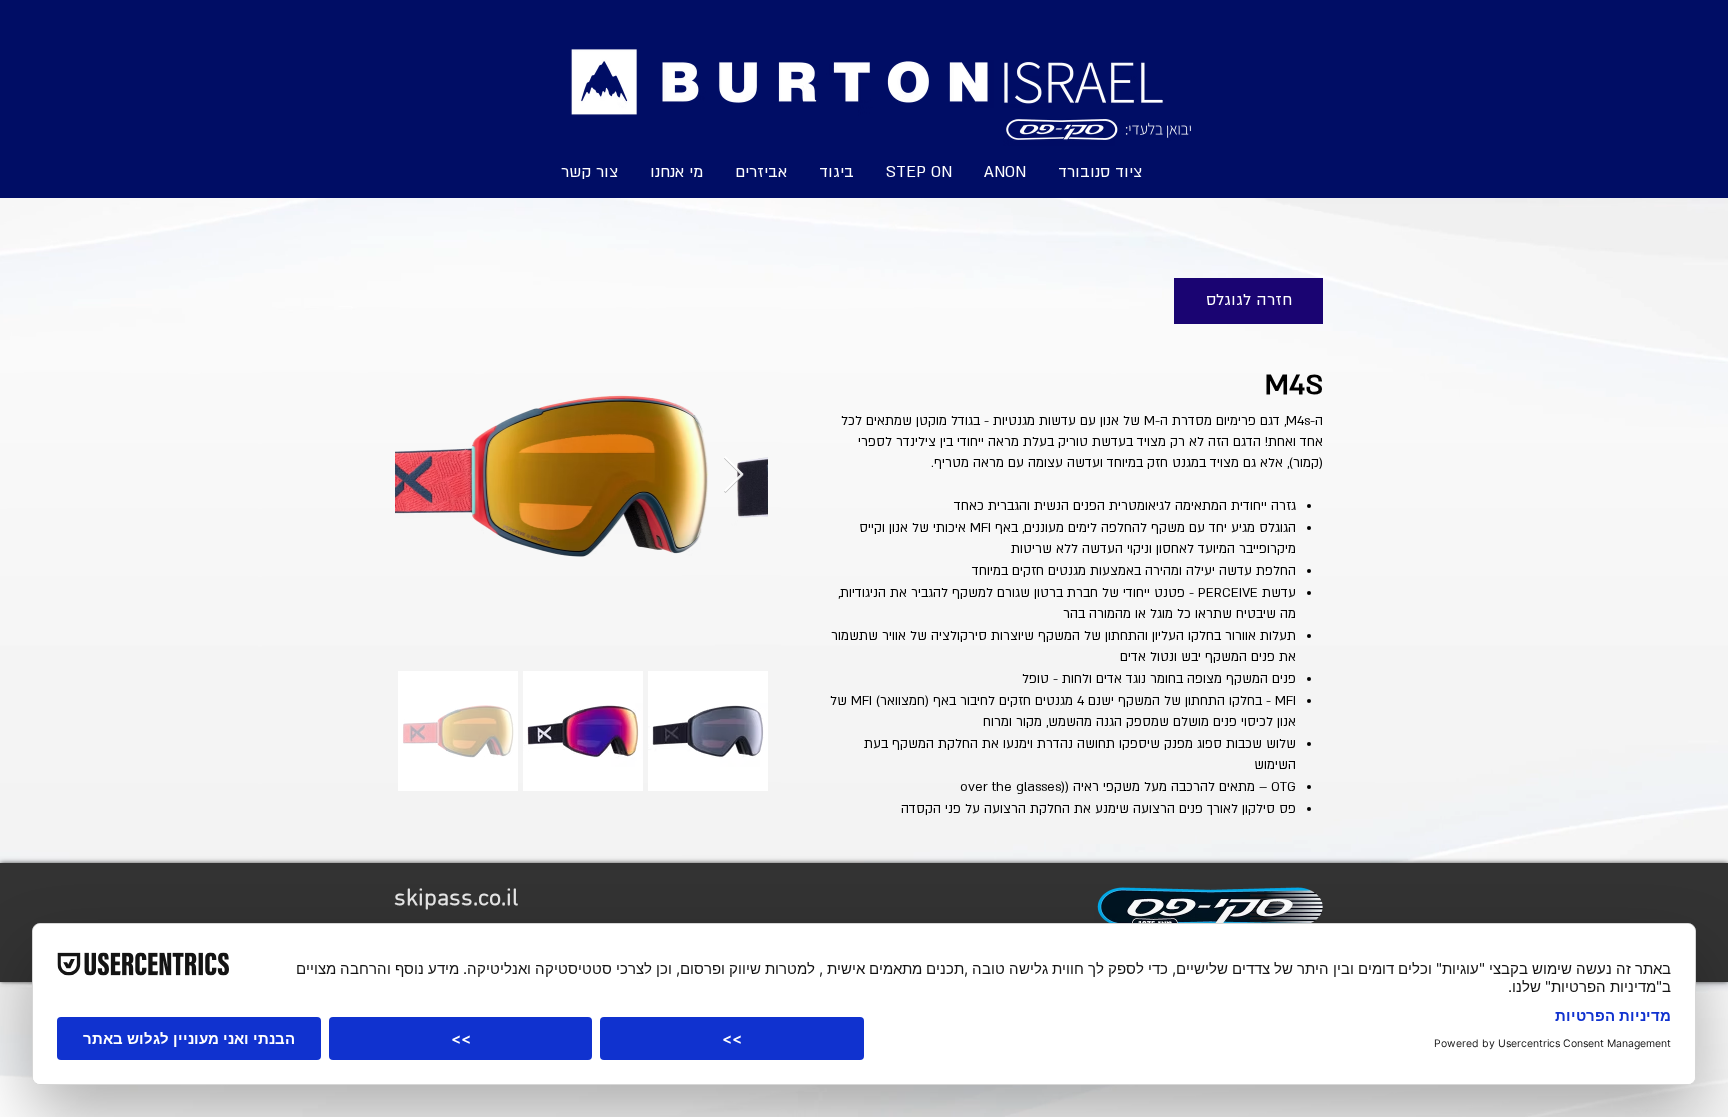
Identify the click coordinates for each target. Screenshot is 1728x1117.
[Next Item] (733, 475)
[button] (919, 171)
